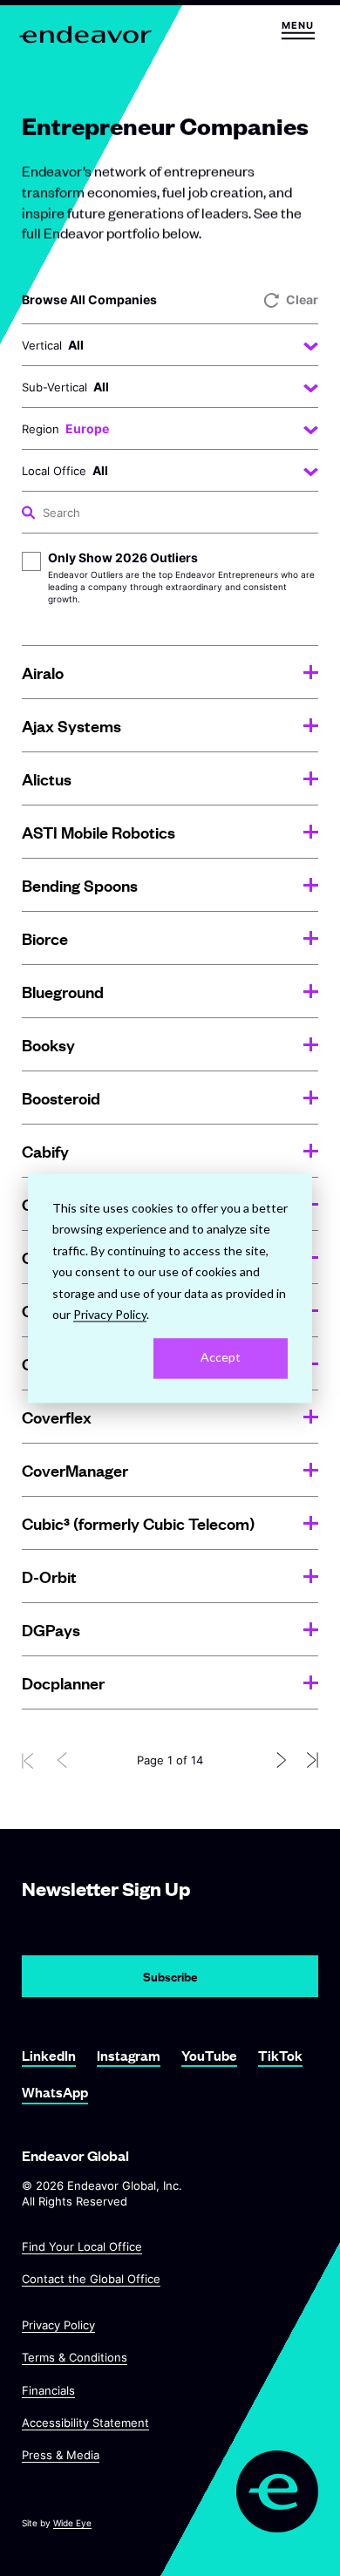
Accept (221, 1358)
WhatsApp (55, 2092)
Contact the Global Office (91, 2279)
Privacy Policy (58, 2325)
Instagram (129, 2055)
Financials (48, 2390)
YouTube (209, 2055)
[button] (298, 30)
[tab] (170, 672)
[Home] (88, 34)
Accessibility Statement (85, 2423)
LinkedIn (49, 2055)
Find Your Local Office (82, 2246)
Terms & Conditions (75, 2357)
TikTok (280, 2055)
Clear (302, 299)
